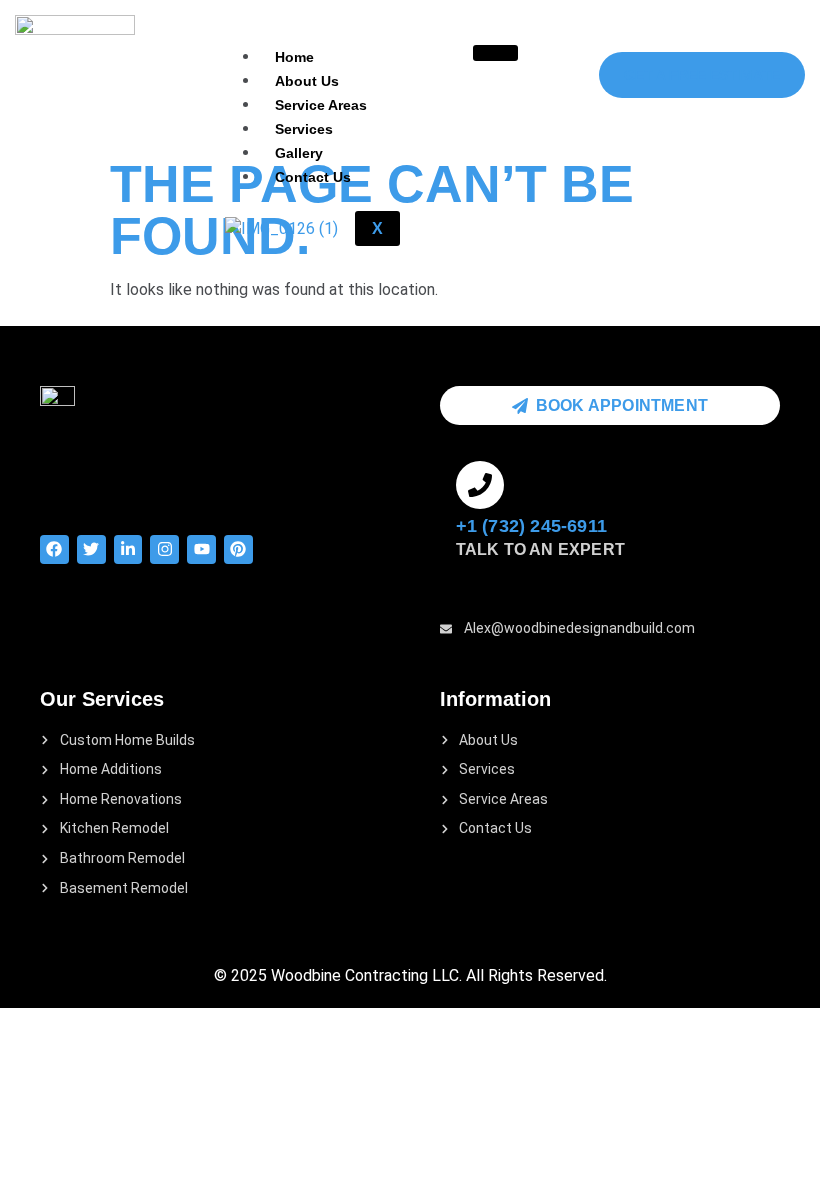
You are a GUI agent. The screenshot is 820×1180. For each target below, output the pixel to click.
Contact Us (313, 177)
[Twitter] (91, 549)
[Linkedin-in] (128, 549)
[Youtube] (201, 549)
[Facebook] (54, 549)
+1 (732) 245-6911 (531, 526)
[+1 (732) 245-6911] (480, 485)
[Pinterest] (238, 549)
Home (294, 57)
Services (304, 129)
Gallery (299, 153)
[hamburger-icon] (495, 53)
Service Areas (321, 105)
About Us (307, 81)
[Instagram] (164, 549)
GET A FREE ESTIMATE (702, 75)
